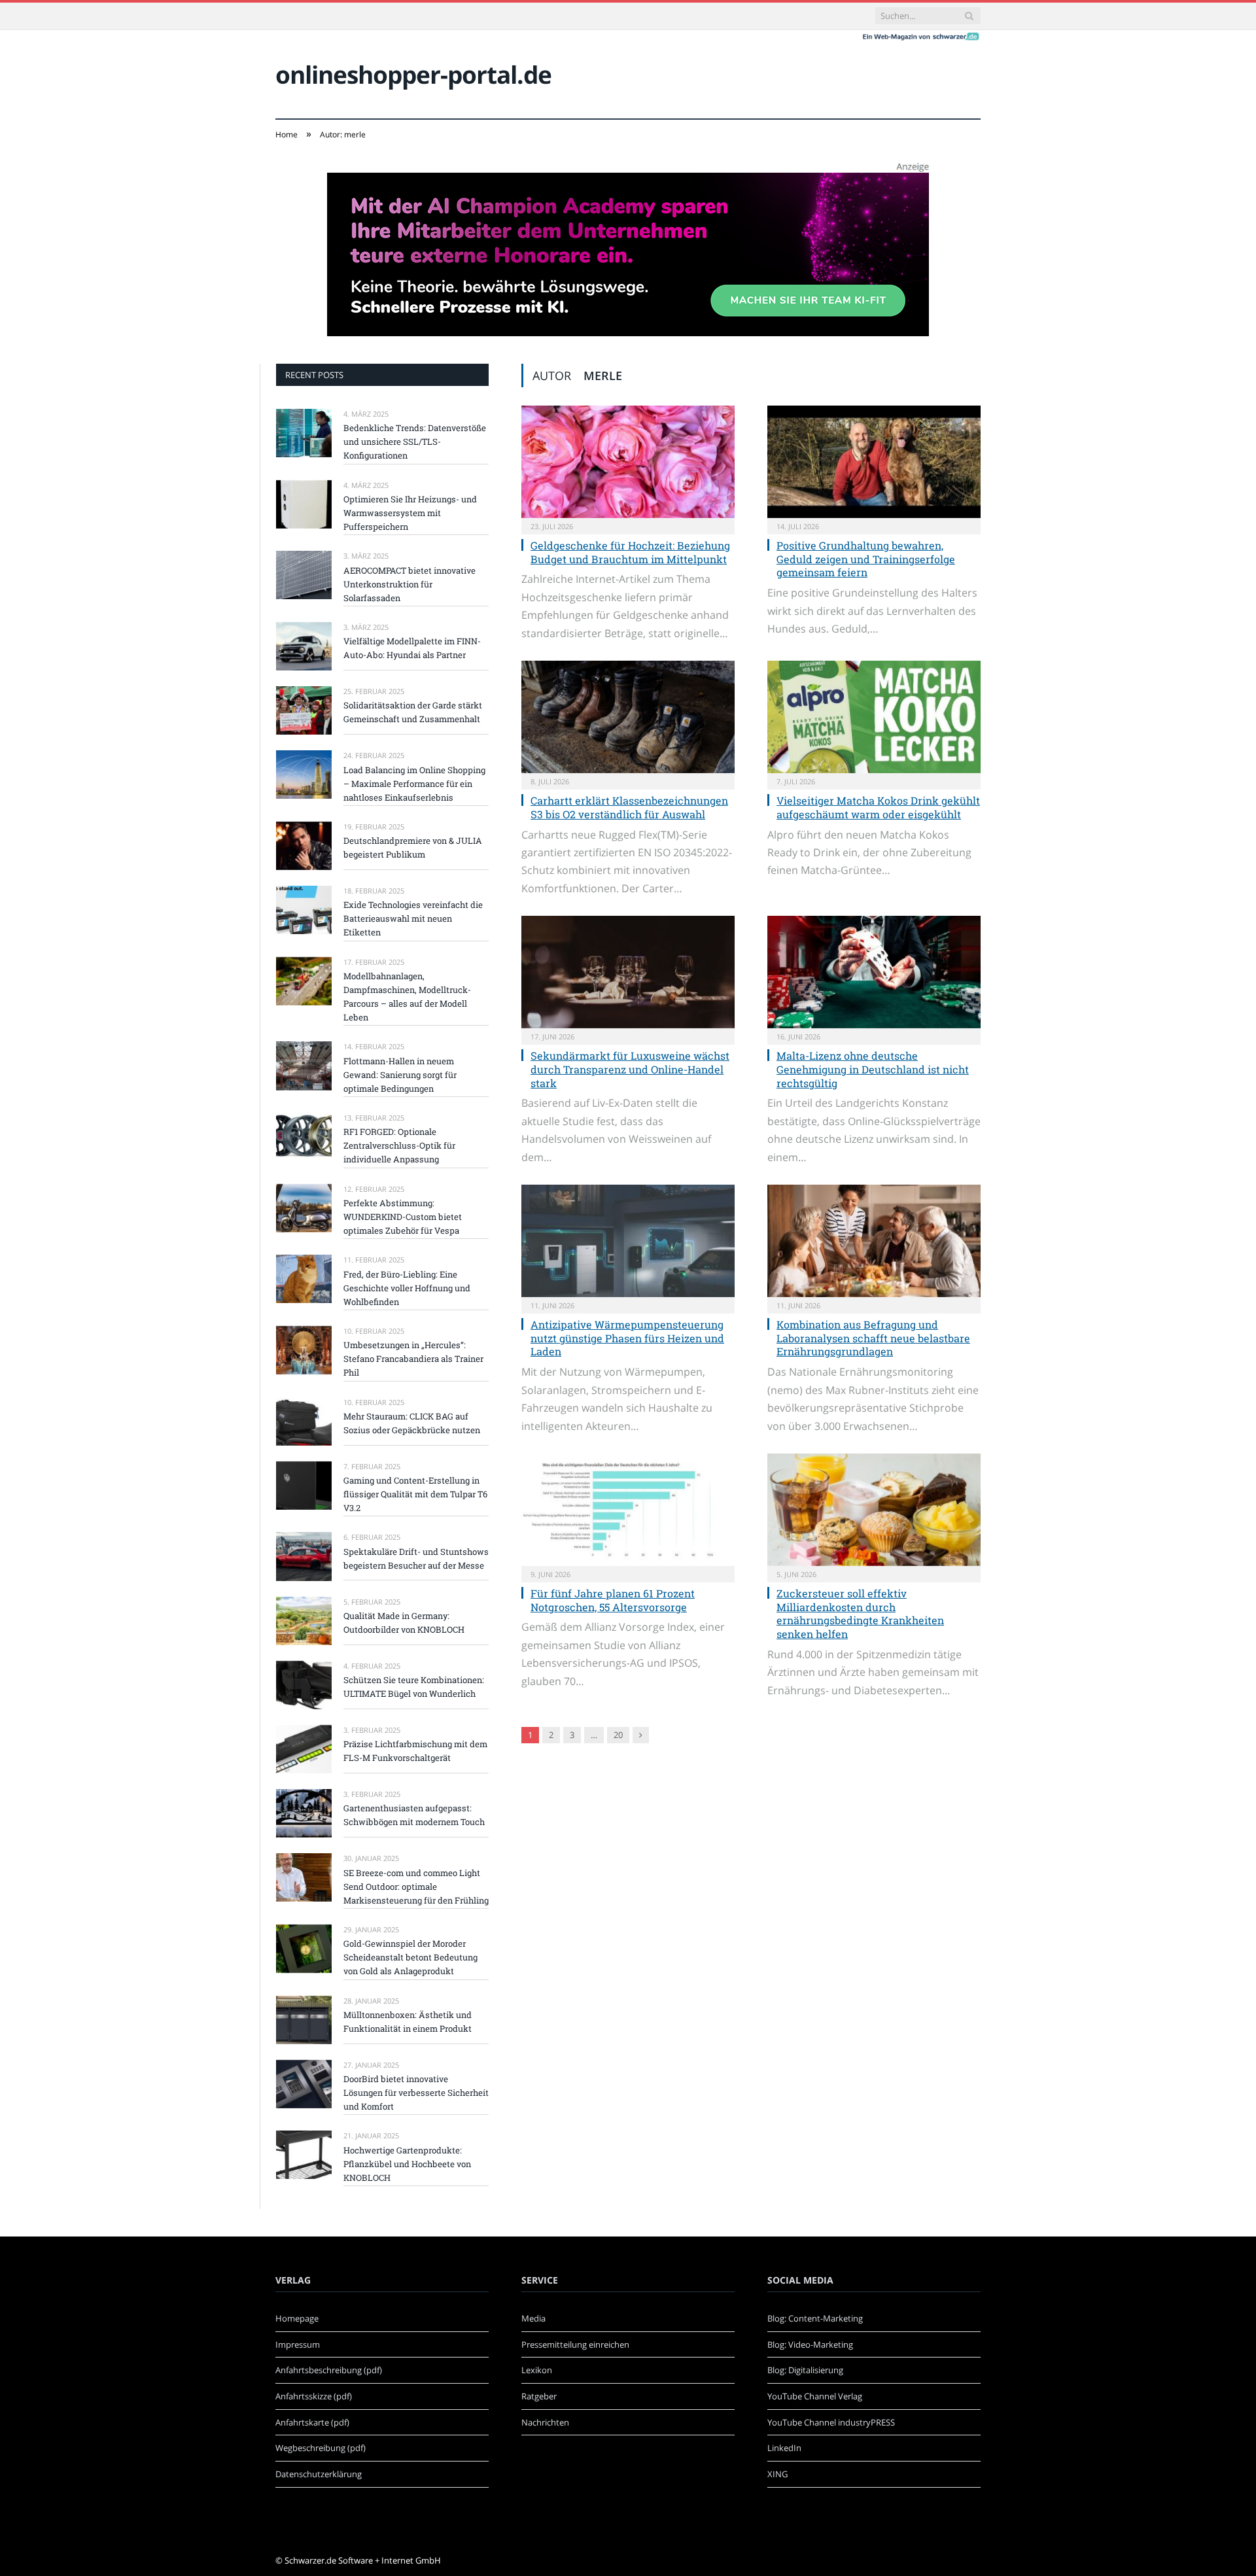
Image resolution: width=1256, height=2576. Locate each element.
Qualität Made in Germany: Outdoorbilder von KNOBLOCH (404, 1623)
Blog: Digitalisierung (805, 2370)
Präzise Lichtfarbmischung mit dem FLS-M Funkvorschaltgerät (415, 1751)
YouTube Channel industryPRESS (831, 2422)
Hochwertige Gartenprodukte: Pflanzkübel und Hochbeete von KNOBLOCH (407, 2164)
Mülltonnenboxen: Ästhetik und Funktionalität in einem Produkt (408, 2022)
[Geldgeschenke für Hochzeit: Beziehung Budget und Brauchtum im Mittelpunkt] (628, 462)
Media (533, 2318)
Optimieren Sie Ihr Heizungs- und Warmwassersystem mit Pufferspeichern (410, 513)
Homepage (297, 2318)
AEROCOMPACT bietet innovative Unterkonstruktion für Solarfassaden (410, 584)
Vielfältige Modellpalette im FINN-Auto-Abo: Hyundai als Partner (412, 648)
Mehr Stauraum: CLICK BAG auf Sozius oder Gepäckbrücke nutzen (412, 1423)
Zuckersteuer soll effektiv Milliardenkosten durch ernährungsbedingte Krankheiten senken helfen (860, 1613)
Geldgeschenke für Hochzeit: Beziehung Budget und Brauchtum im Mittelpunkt (630, 552)
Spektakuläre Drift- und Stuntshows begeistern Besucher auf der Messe (416, 1558)
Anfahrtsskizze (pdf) (314, 2396)
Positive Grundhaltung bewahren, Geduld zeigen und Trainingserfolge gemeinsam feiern (866, 559)
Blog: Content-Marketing (815, 2318)
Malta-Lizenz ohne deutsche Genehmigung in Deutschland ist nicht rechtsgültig (873, 1069)
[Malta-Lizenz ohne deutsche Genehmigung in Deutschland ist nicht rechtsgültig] (874, 972)
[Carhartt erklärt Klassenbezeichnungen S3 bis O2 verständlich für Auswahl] (628, 717)
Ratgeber (539, 2396)
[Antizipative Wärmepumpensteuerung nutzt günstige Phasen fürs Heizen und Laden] (628, 1241)
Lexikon (537, 2370)
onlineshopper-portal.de (413, 74)
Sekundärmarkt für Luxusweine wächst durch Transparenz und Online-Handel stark (630, 1069)
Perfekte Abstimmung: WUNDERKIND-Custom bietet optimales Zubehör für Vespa (403, 1217)
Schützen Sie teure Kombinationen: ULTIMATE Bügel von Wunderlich (414, 1687)
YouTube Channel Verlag (815, 2396)
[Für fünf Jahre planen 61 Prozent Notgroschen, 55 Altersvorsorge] (628, 1510)
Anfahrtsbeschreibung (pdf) (329, 2370)
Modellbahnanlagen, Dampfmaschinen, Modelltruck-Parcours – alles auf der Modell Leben (407, 997)
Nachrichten (545, 2422)
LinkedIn (784, 2448)
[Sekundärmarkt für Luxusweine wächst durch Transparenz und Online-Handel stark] (628, 972)
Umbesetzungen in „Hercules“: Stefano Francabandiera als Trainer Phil (413, 1359)
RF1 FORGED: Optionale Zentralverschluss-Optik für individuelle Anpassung (399, 1145)
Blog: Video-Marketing (810, 2344)
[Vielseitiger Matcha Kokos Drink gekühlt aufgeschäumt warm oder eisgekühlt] (874, 717)
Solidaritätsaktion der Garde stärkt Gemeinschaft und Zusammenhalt (413, 712)
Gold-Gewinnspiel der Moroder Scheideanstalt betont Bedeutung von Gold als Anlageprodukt (410, 1957)
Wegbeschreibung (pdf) (321, 2448)
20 (618, 1735)
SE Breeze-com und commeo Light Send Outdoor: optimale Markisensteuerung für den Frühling (416, 1887)
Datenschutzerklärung (319, 2474)
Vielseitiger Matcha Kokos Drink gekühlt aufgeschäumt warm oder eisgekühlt (878, 807)
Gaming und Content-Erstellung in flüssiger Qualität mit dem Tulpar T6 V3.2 (415, 1494)
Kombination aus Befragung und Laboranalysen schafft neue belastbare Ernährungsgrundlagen (873, 1338)
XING (777, 2474)
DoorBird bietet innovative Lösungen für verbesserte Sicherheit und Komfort (416, 2093)
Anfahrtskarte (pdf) (312, 2422)
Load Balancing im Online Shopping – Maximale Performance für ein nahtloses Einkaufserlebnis (414, 784)
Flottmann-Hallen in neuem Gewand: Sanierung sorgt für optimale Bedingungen (400, 1075)
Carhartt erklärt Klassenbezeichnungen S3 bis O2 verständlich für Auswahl (629, 807)
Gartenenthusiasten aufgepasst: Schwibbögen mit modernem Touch (414, 1815)
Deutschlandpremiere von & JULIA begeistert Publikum (413, 847)
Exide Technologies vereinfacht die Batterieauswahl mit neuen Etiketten (413, 918)
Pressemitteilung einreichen (575, 2344)
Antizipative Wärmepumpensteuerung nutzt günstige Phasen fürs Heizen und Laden (627, 1338)
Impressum (298, 2344)
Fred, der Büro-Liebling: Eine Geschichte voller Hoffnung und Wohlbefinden (407, 1288)
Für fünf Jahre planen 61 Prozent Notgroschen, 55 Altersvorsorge (613, 1600)
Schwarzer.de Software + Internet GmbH (363, 2560)
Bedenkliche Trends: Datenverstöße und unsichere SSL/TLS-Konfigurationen (415, 442)
